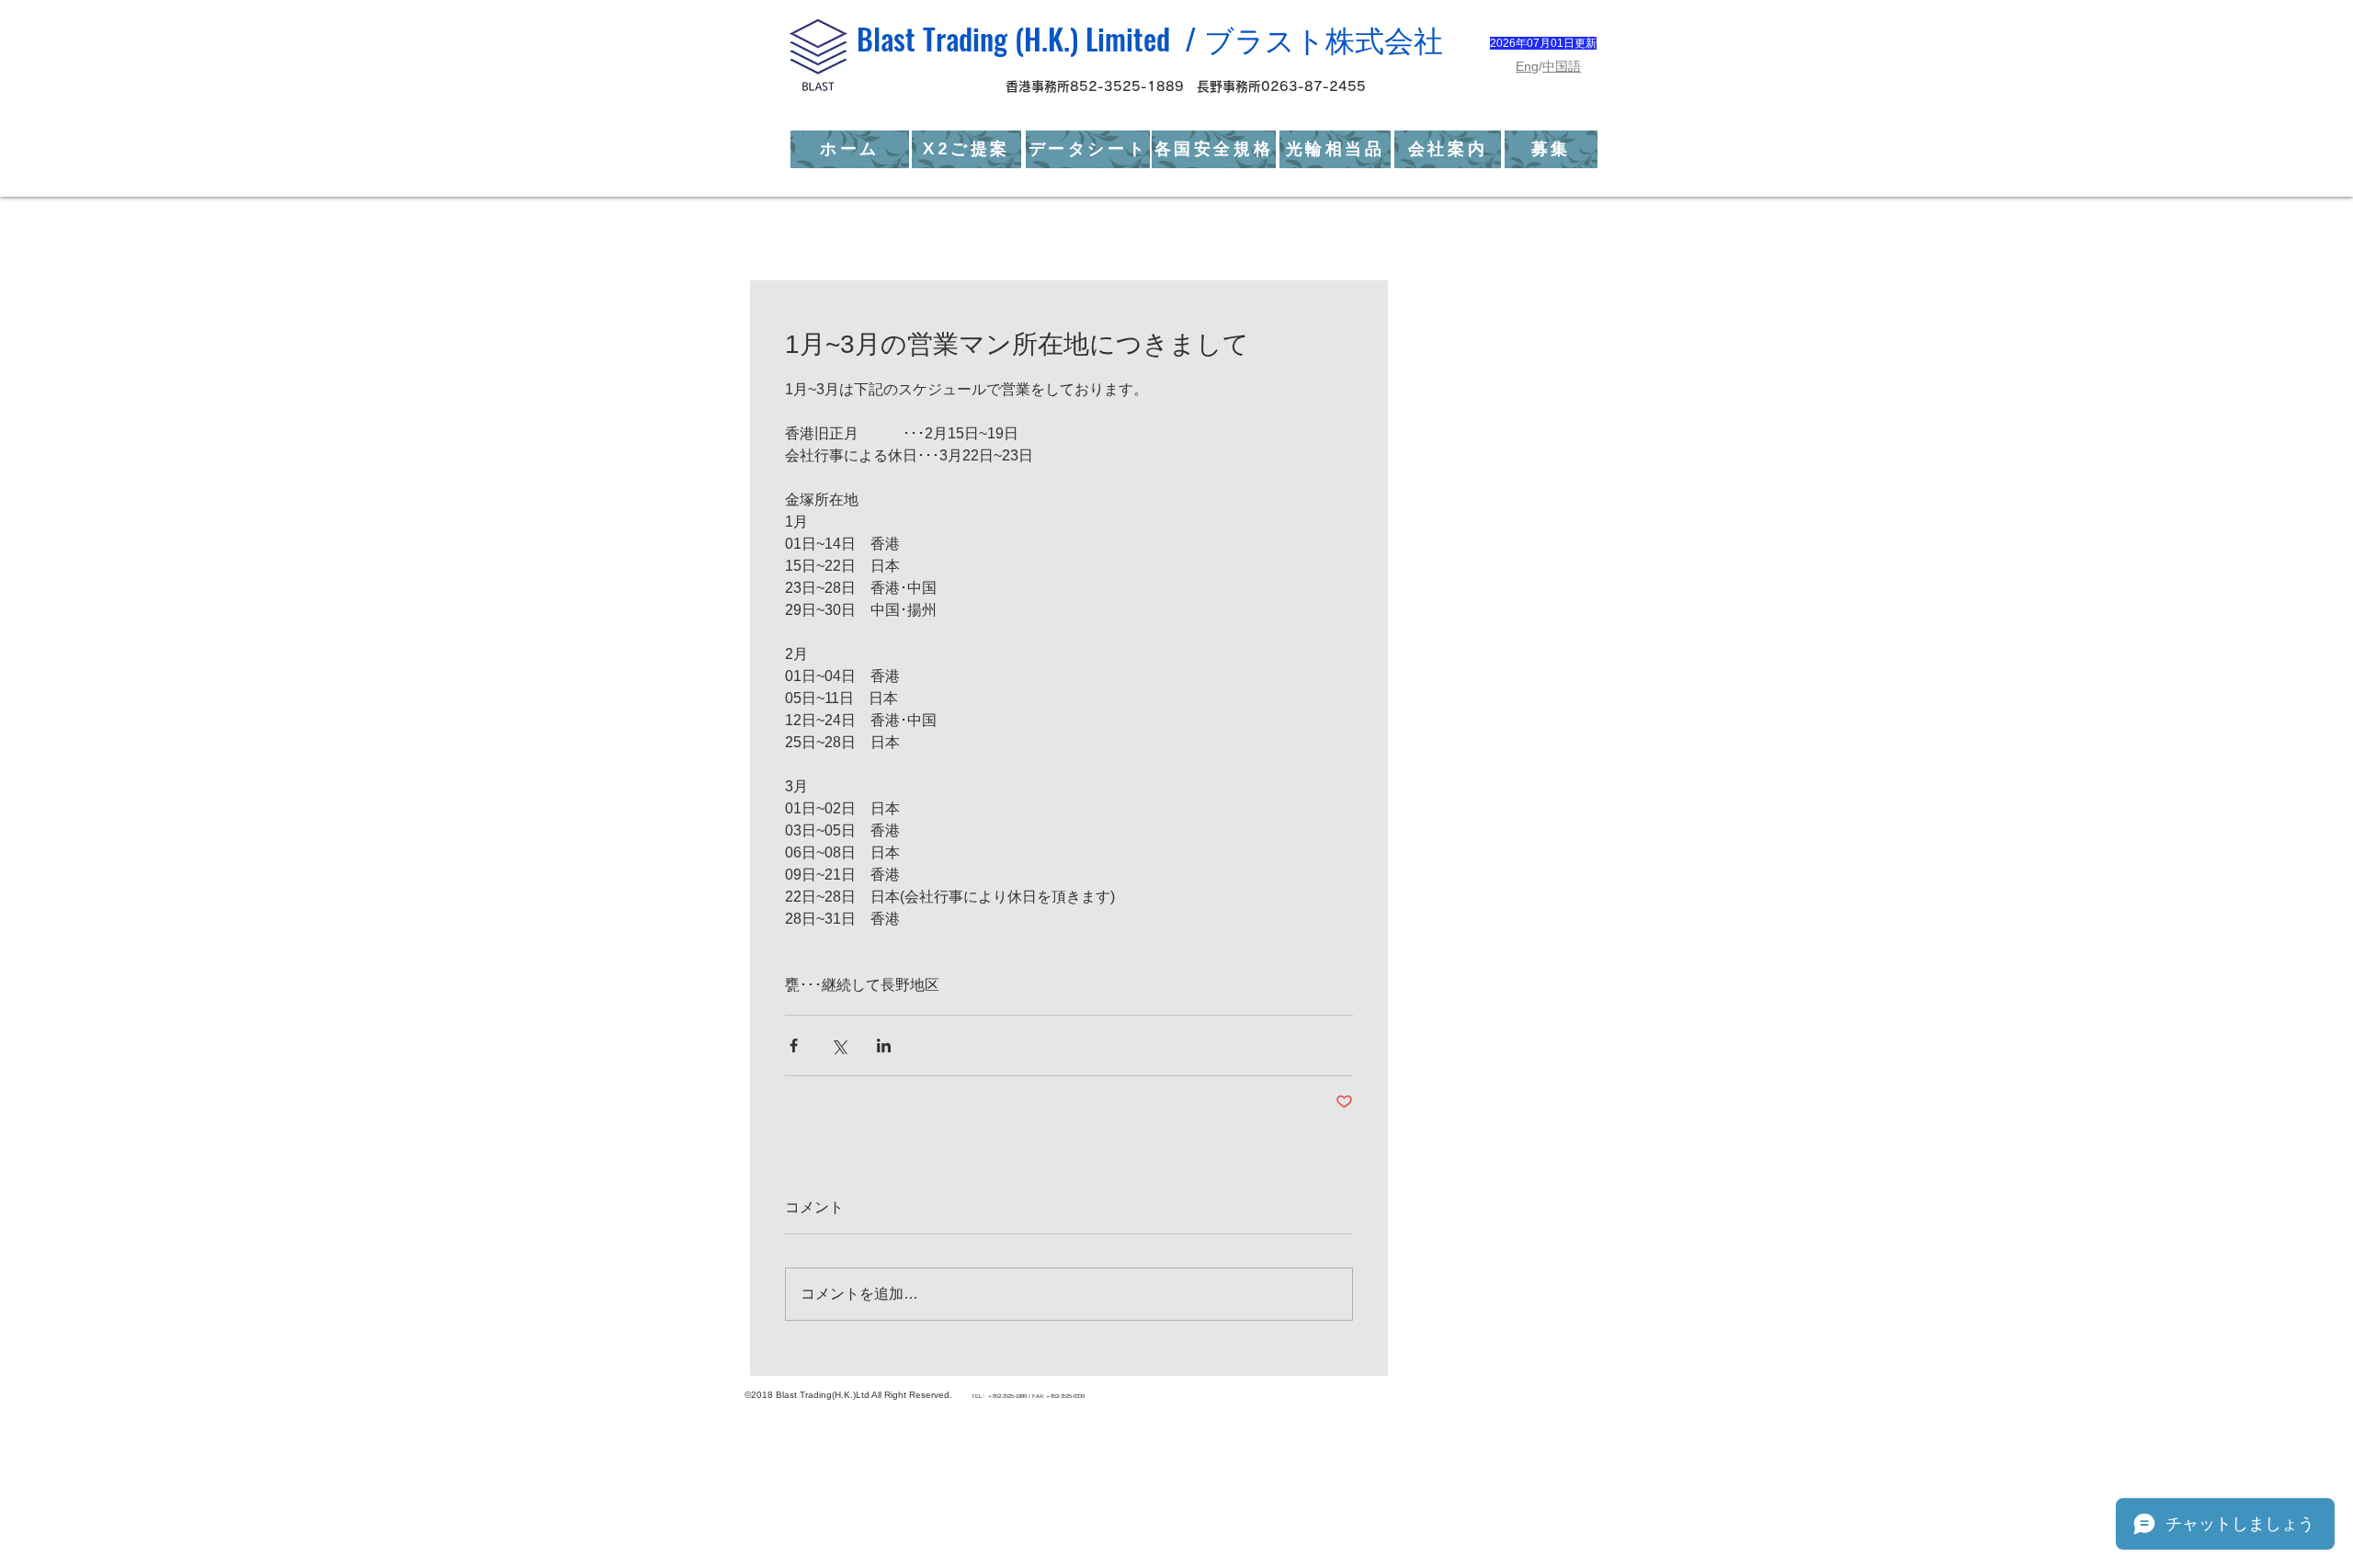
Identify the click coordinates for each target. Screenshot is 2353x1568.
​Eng (1527, 66)
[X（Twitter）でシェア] (839, 1045)
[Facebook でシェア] (794, 1045)
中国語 (1562, 66)
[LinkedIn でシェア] (884, 1045)
